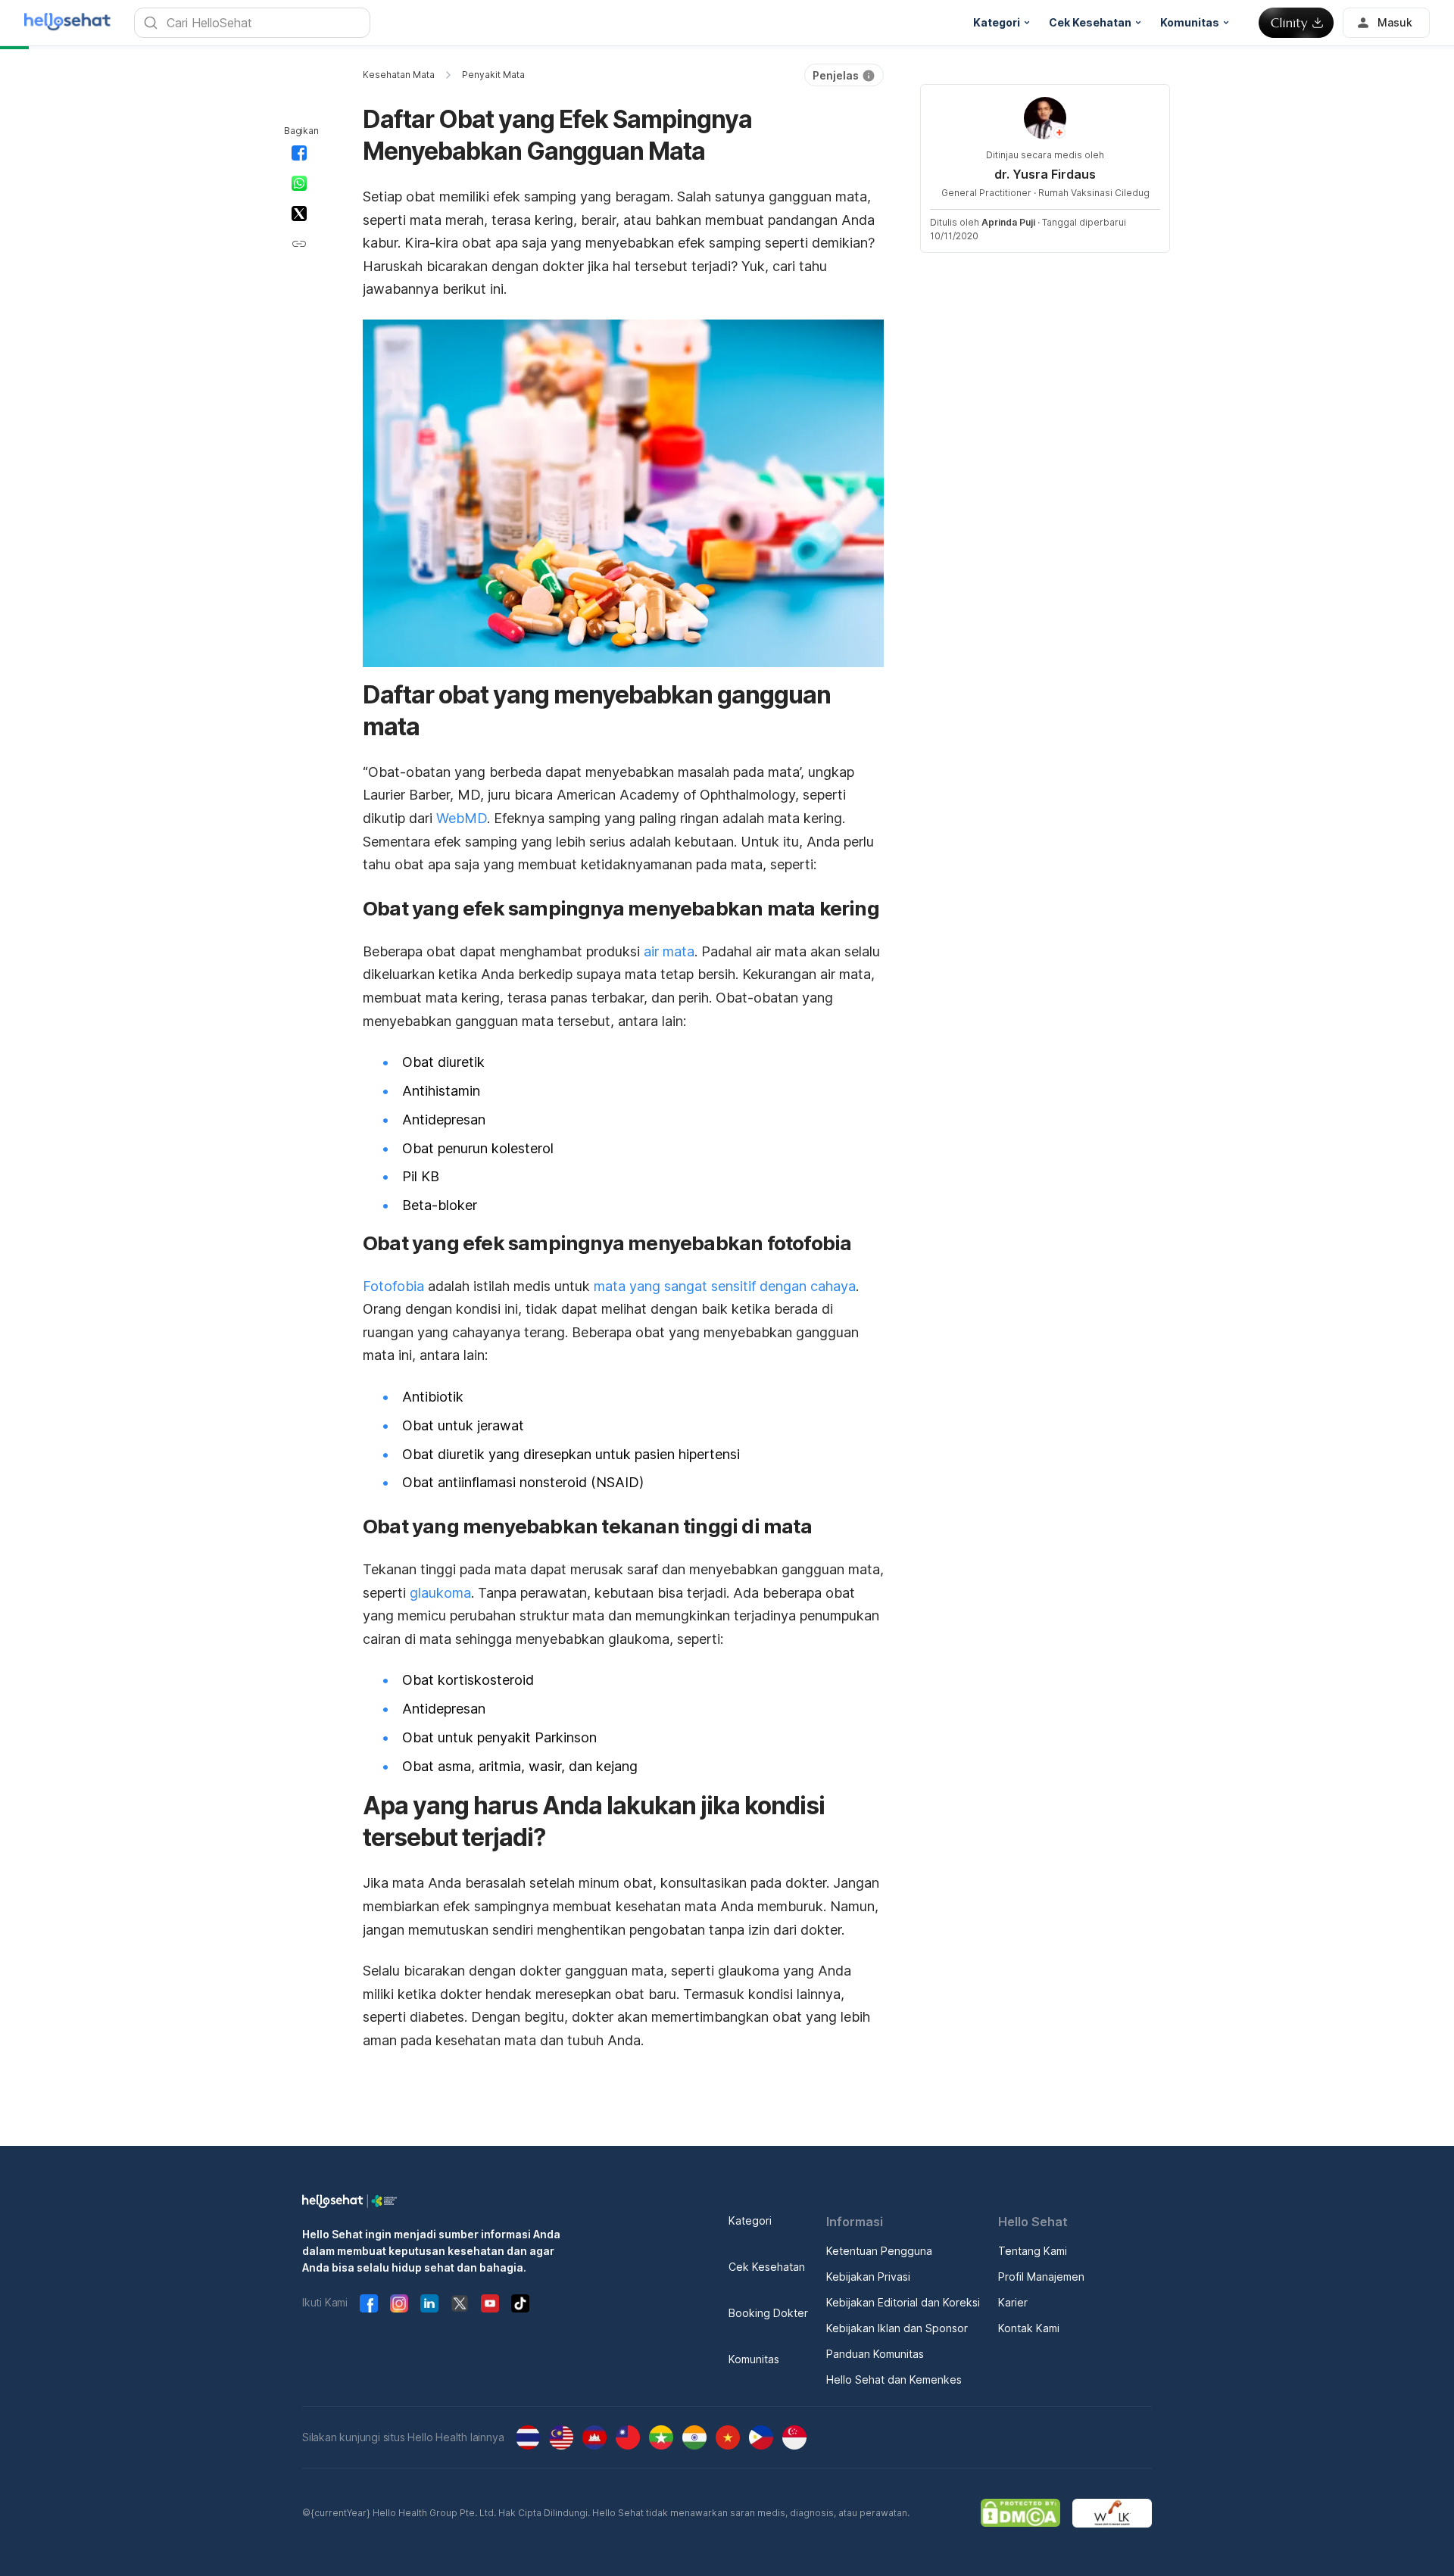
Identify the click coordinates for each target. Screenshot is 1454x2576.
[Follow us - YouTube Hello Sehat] (490, 2303)
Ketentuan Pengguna (879, 2251)
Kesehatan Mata (399, 75)
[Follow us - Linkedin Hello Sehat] (429, 2303)
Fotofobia (393, 1286)
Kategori (750, 2220)
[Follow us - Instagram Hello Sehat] (399, 2303)
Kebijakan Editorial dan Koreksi (903, 2302)
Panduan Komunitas (875, 2354)
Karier (1013, 2302)
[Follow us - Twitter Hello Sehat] (460, 2303)
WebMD (462, 818)
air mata (669, 951)
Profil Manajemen (1041, 2277)
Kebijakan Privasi (868, 2277)
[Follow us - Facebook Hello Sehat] (369, 2303)
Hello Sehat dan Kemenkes (894, 2380)
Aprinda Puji (1008, 222)
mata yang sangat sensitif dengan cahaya (725, 1286)
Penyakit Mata (493, 75)
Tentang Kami (1033, 2251)
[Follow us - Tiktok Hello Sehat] (520, 2303)
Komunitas (754, 2359)
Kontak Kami (1029, 2328)
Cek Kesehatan (767, 2267)
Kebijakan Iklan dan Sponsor (897, 2328)
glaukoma (440, 1593)
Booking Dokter (768, 2313)
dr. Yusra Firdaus (1045, 174)
